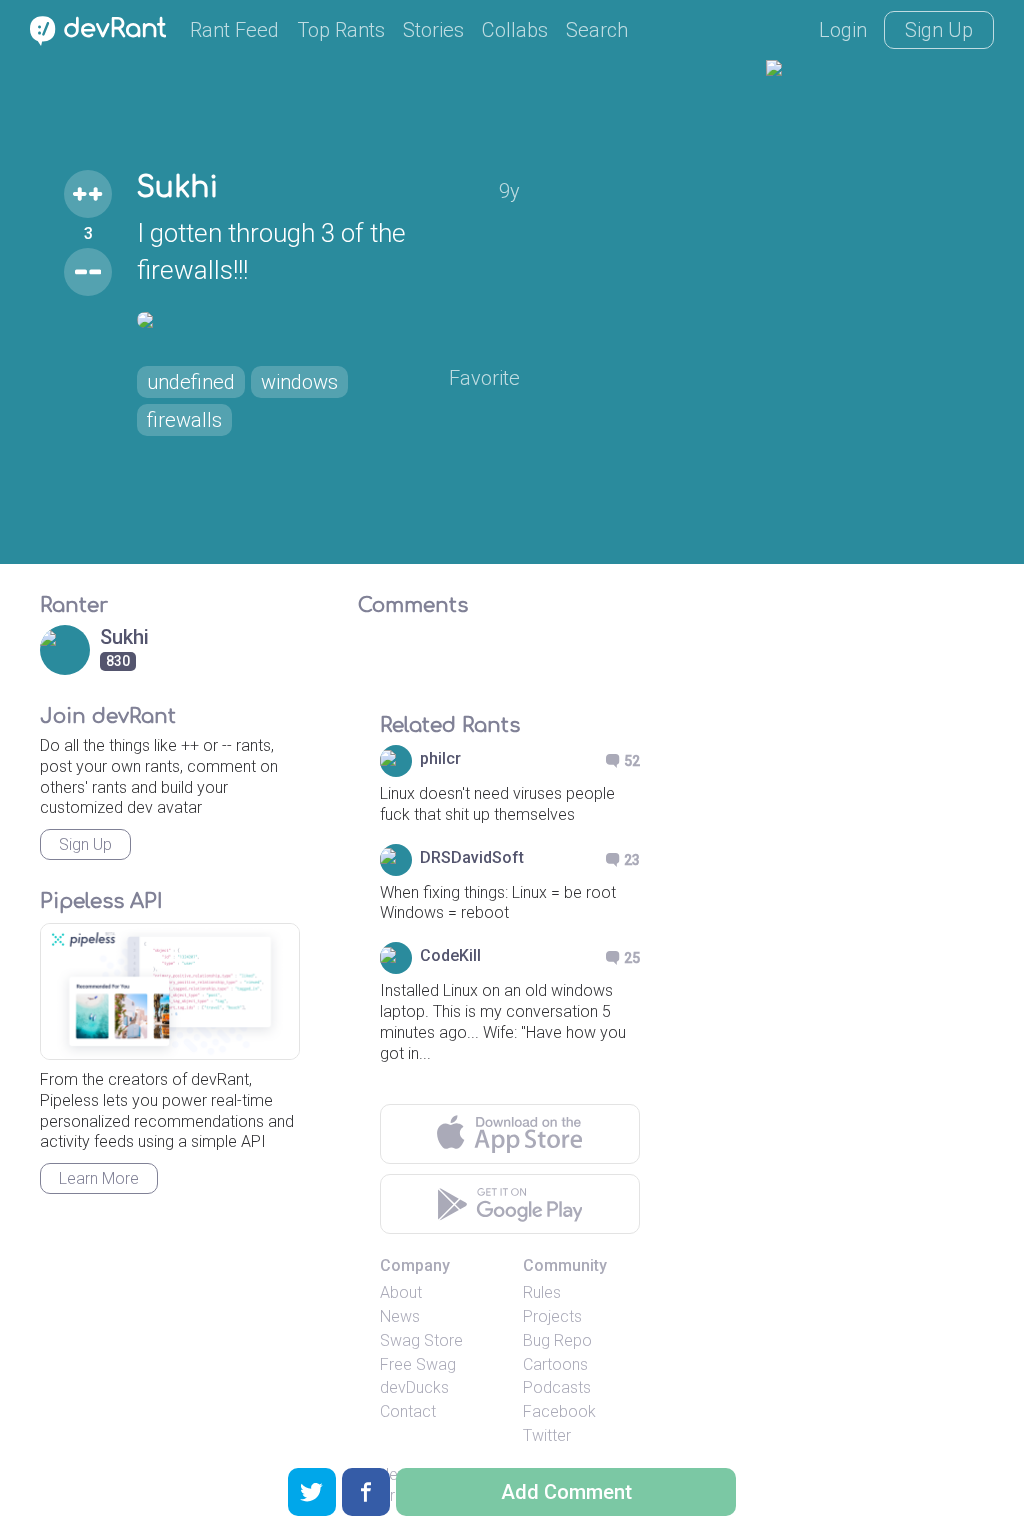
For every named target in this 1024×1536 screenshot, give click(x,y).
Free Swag (418, 1364)
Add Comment (566, 1492)
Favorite (484, 378)
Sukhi (177, 188)
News (400, 1316)
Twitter (547, 1435)
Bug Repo (557, 1340)
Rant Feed (234, 30)
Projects (552, 1316)
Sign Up (939, 30)
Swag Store (421, 1340)
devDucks (414, 1387)
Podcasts (557, 1387)
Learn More (99, 1178)
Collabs (515, 30)
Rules (542, 1292)
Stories (433, 30)
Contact (408, 1411)
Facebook (559, 1411)
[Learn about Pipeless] (170, 991)
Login (843, 30)
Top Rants (341, 30)
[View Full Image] (328, 320)
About (401, 1292)
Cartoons (555, 1364)
